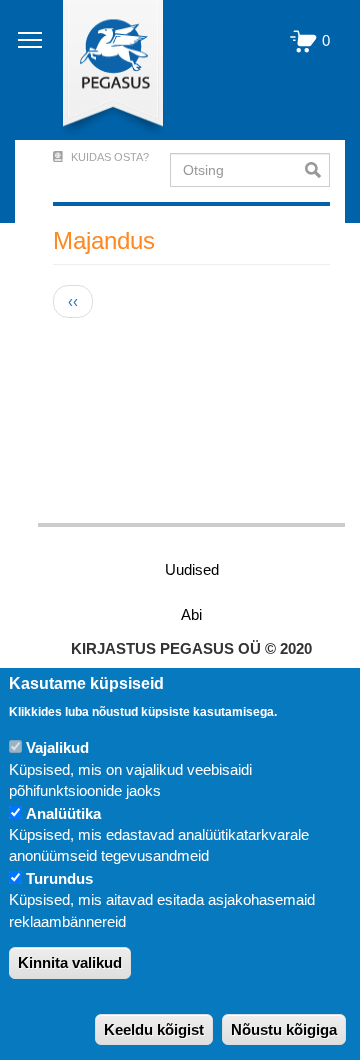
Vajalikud (57, 747)
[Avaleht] (101, 70)
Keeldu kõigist (154, 1029)
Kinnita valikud (70, 962)
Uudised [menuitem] (192, 569)
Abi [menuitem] (191, 614)
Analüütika (63, 813)
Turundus (59, 878)
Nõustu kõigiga (284, 1029)
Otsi (317, 170)
